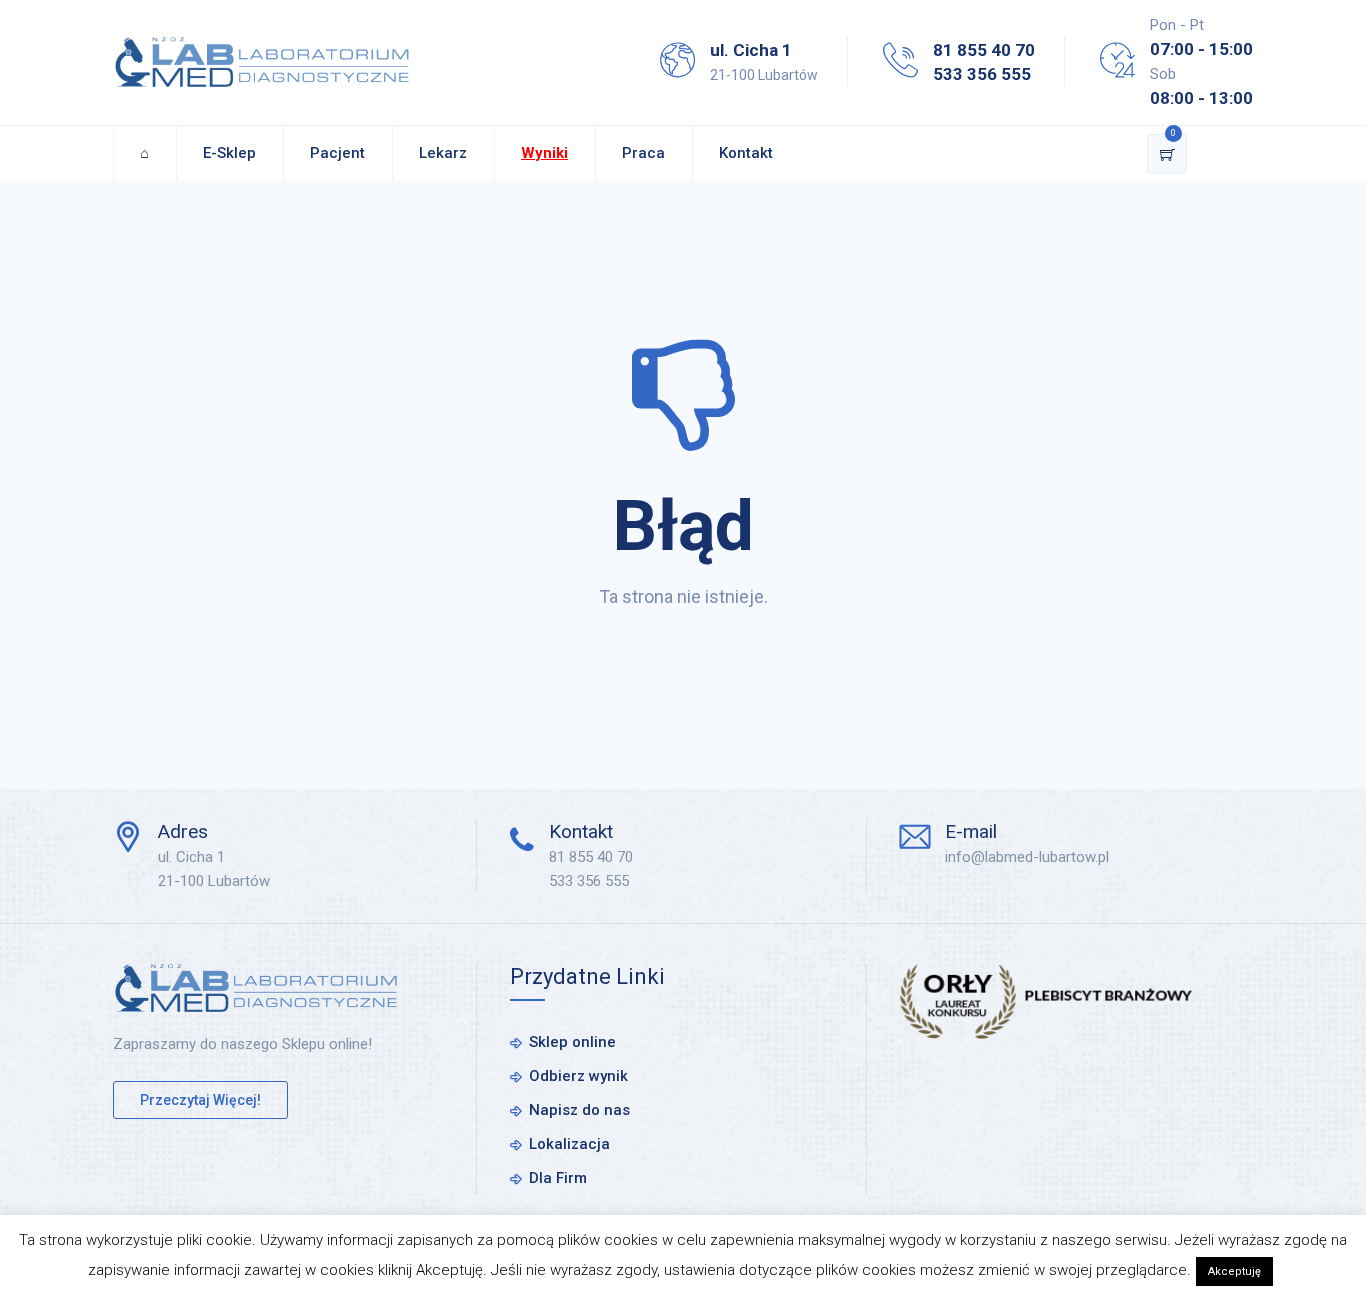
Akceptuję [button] (1234, 1271)
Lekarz (443, 153)
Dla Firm (558, 1178)
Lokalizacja (569, 1144)
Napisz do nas (579, 1110)
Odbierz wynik (578, 1076)
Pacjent (337, 153)
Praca (643, 153)
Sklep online (572, 1042)
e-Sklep (229, 153)
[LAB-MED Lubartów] (262, 62)
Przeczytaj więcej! (200, 1100)
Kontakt (746, 153)
